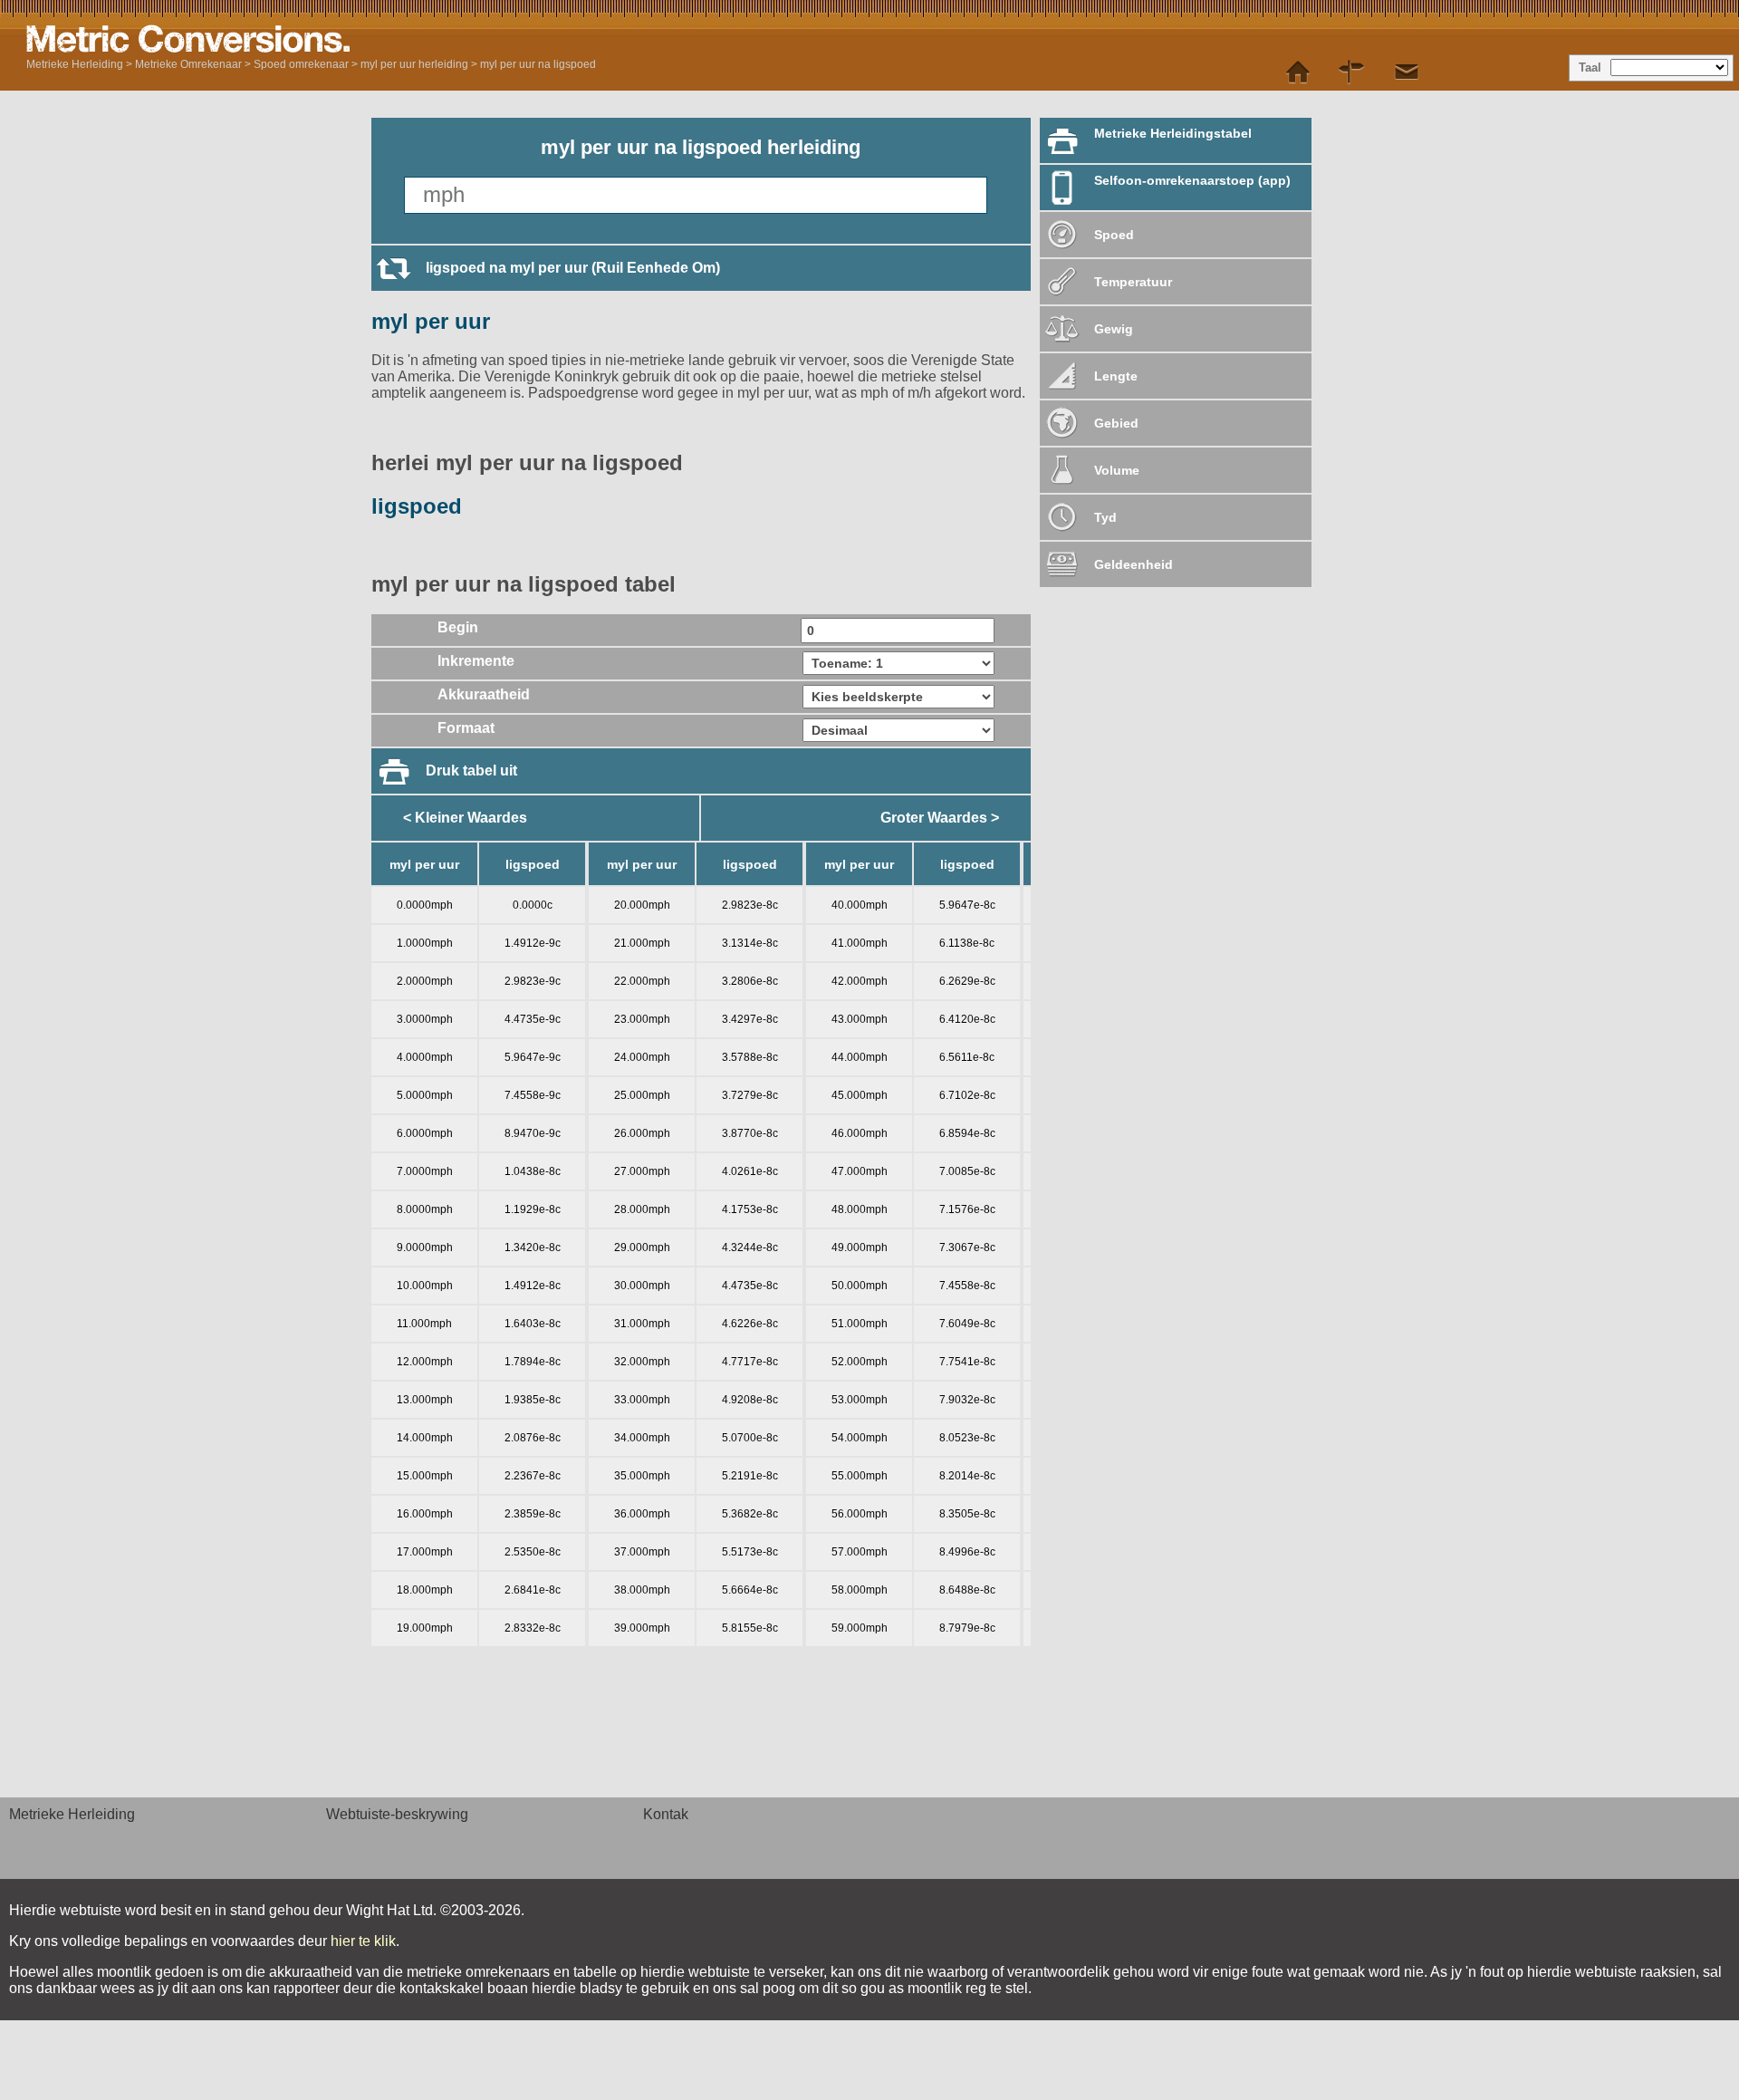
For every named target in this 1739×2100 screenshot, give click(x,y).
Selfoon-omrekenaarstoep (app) (1192, 180)
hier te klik (363, 1941)
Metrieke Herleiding (75, 64)
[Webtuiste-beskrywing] (1352, 72)
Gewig (1114, 329)
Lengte (1116, 376)
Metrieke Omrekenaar (188, 64)
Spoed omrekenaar (301, 64)
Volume (1117, 470)
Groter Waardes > (940, 818)
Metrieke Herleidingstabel (1173, 133)
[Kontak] (1407, 72)
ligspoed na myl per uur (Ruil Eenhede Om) (573, 268)
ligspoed (417, 506)
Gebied (1116, 423)
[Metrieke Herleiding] (253, 39)
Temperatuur (1133, 282)
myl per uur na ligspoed (538, 64)
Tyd (1105, 517)
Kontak (666, 1814)
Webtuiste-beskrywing (397, 1814)
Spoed (1114, 235)
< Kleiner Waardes (465, 818)
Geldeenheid (1134, 564)
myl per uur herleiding (414, 64)
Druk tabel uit (471, 771)
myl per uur (431, 321)
